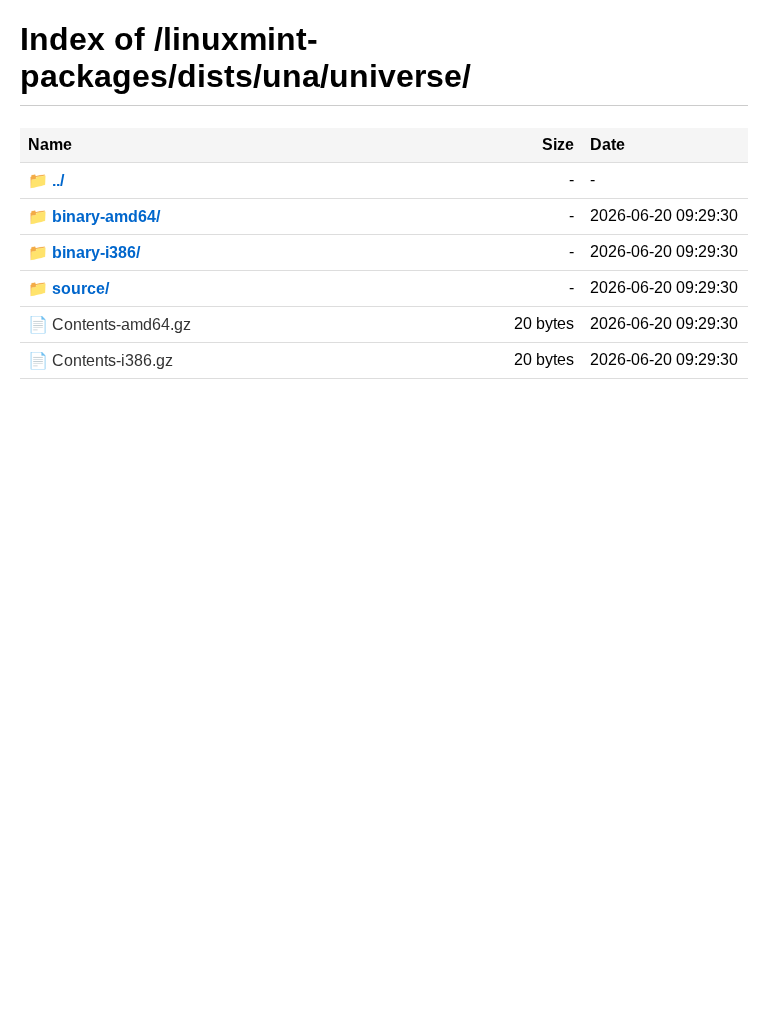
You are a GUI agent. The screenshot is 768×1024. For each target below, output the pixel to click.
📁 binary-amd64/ (94, 216)
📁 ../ (46, 180)
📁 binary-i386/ (84, 252)
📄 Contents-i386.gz (100, 360)
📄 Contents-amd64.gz (109, 324)
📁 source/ (68, 288)
